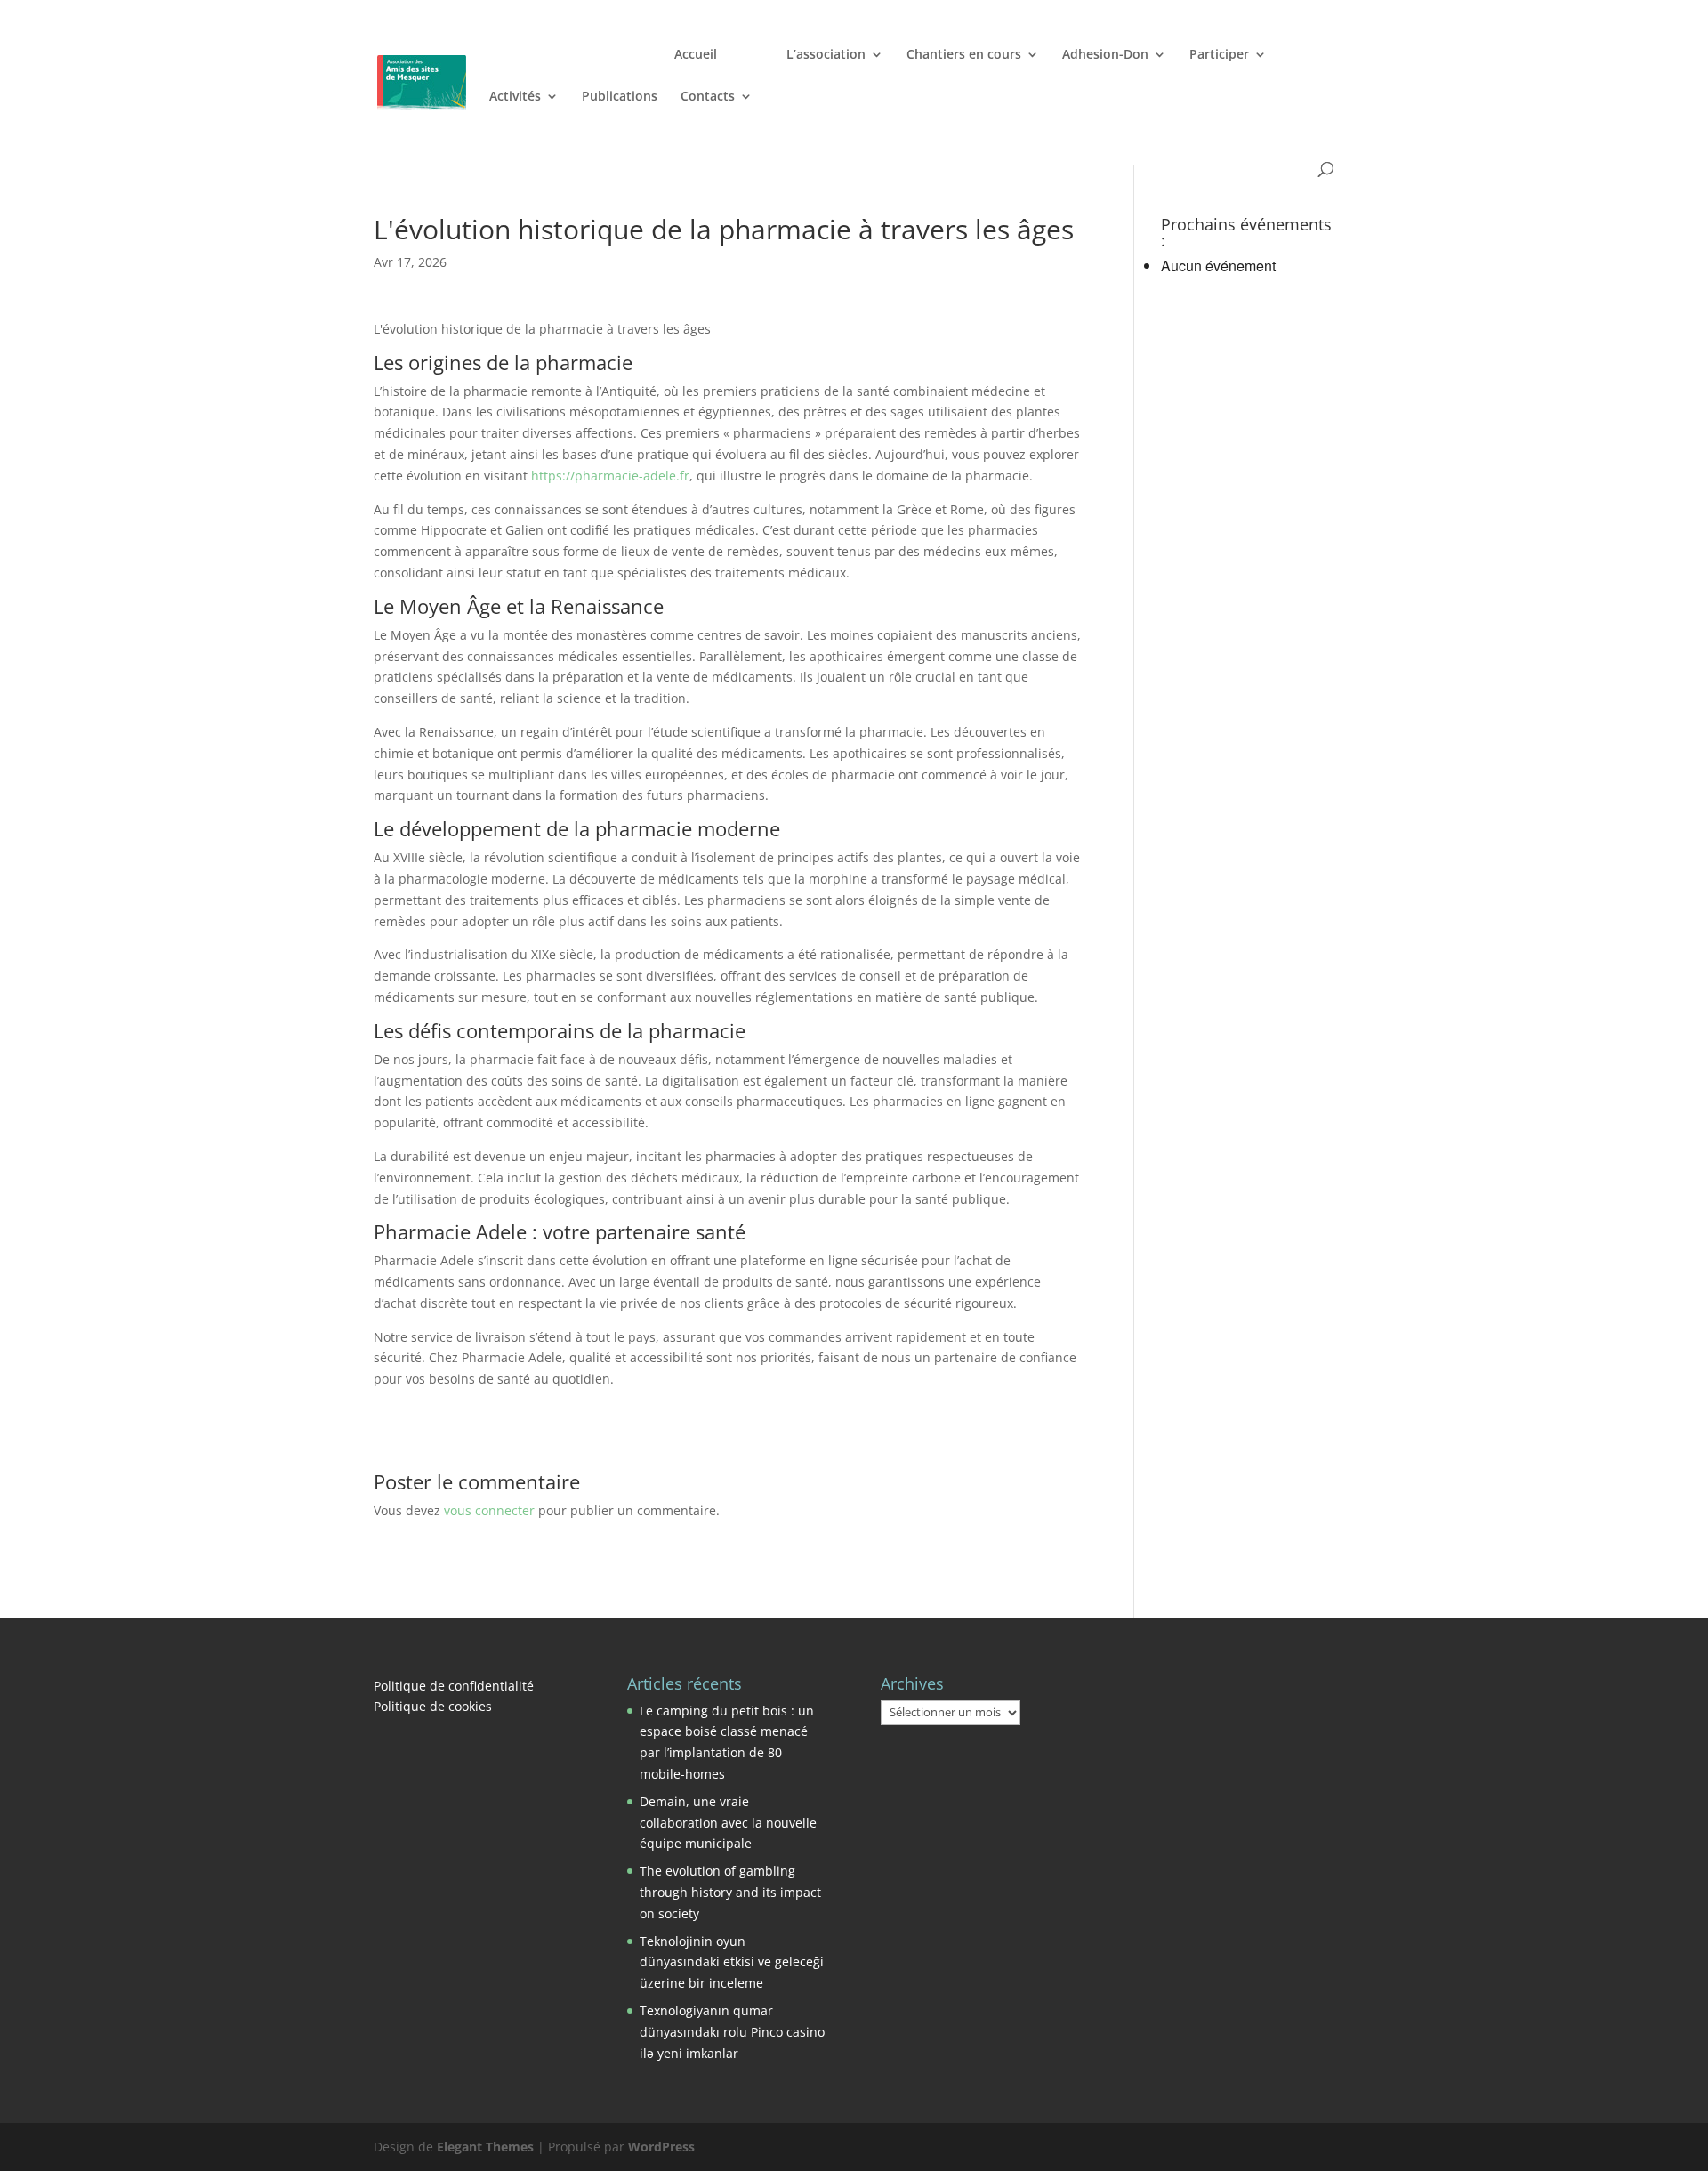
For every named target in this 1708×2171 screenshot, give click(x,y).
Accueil (696, 55)
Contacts (708, 97)
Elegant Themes (485, 2147)
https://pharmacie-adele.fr (610, 476)
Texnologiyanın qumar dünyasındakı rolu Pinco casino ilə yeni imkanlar (732, 2032)
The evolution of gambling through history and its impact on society (730, 1892)
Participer (1219, 55)
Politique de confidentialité (454, 1686)
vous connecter (489, 1510)
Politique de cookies (433, 1706)
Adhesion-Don (1105, 55)
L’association (826, 55)
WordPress (661, 2147)
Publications (620, 97)
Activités (515, 97)
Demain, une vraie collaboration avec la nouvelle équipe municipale (728, 1823)
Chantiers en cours (964, 55)
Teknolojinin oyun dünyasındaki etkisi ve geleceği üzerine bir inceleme (732, 1962)
